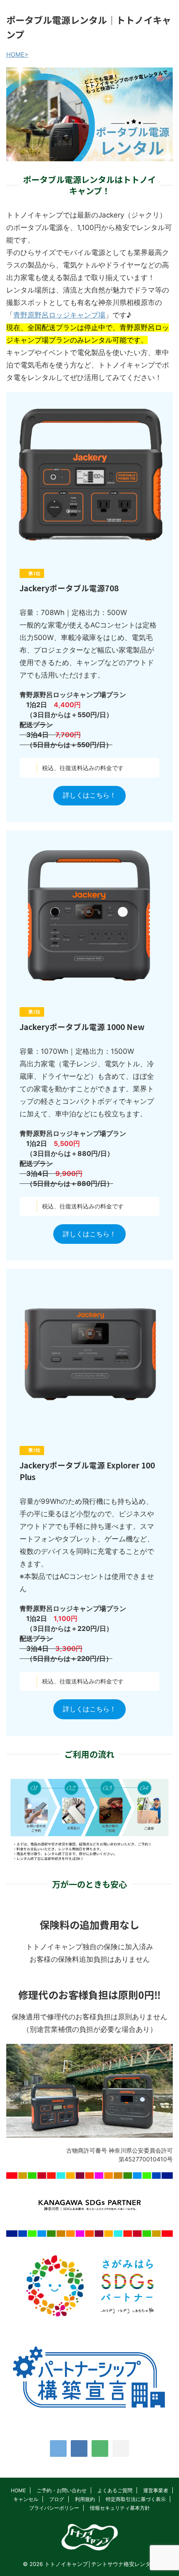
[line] (100, 2448)
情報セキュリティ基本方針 (120, 2508)
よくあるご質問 (115, 2490)
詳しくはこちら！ (89, 795)
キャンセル (26, 2499)
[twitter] (58, 2448)
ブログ (57, 2499)
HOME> (17, 54)
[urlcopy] (121, 2448)
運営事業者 (156, 2490)
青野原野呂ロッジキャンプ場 (59, 315)
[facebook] (79, 2448)
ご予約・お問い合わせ (62, 2490)
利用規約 (85, 2499)
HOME (18, 2490)
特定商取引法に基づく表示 (136, 2499)
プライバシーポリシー (54, 2508)
